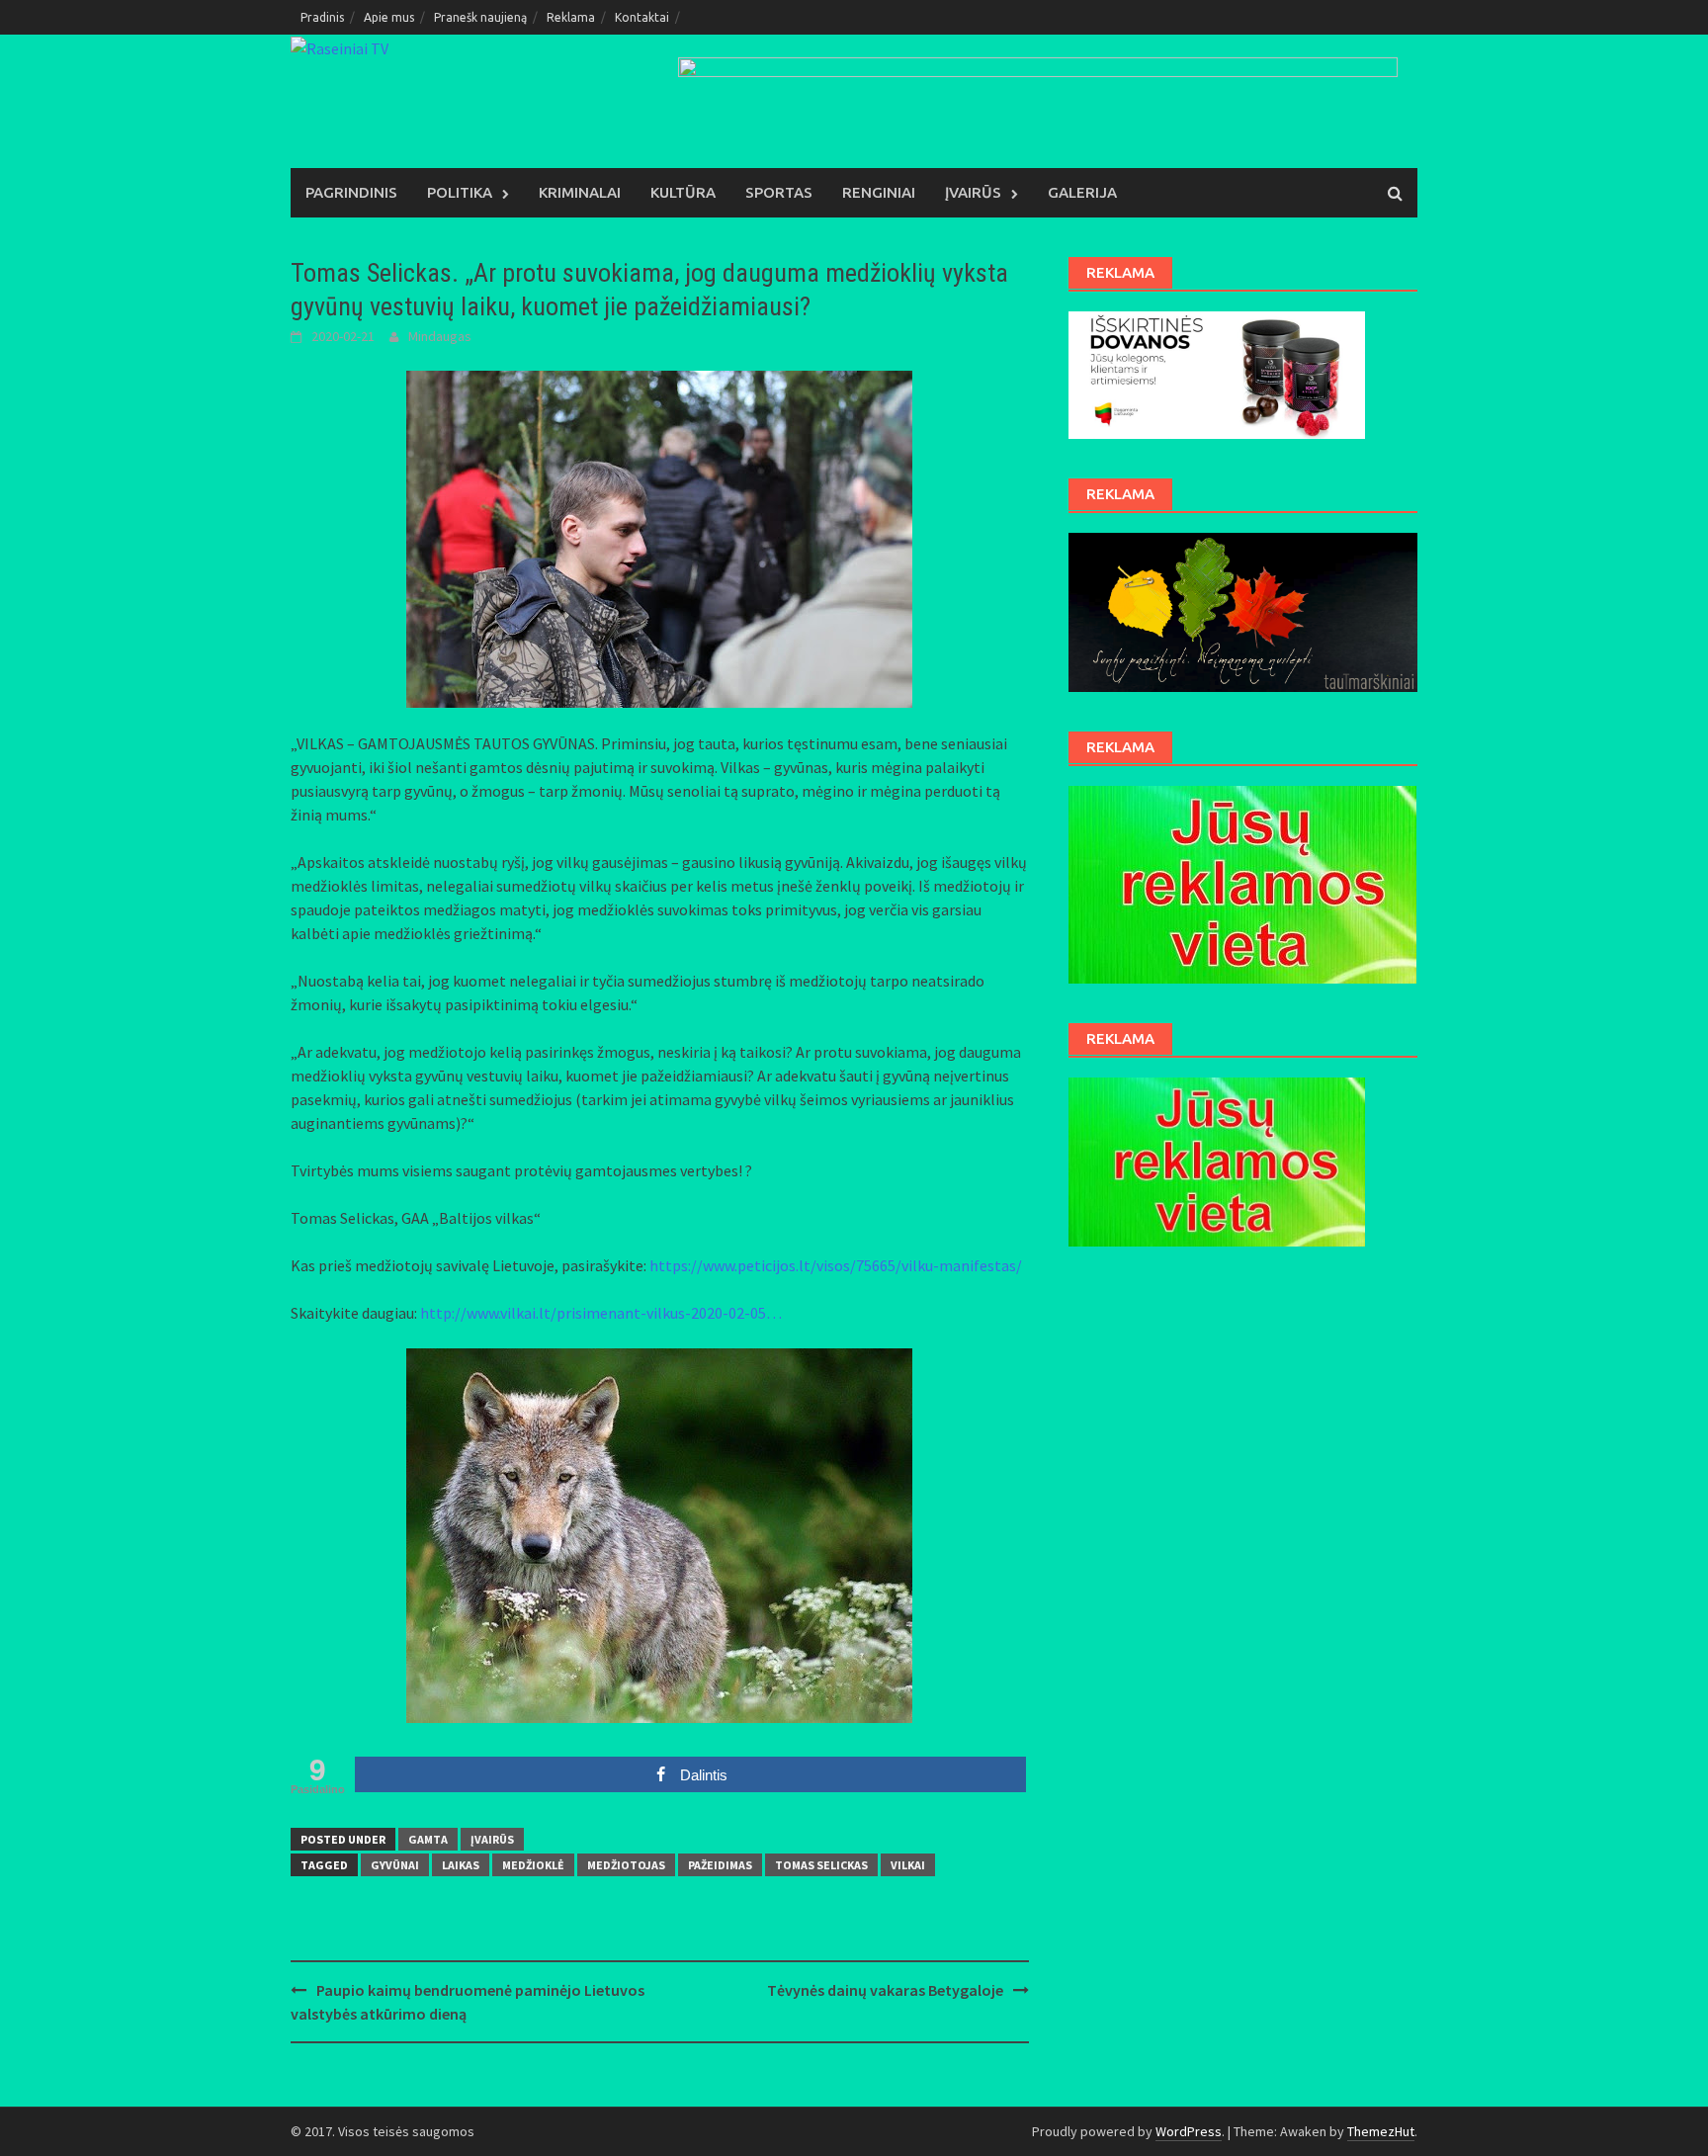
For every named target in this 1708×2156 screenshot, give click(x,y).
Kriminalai (580, 192)
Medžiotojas (626, 1865)
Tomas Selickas (821, 1865)
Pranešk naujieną (480, 17)
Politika (460, 192)
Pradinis (322, 17)
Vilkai (908, 1865)
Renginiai (879, 192)
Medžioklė (533, 1865)
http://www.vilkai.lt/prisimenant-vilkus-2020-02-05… (601, 1313)
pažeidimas (720, 1865)
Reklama (571, 17)
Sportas (779, 192)
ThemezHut (1381, 2131)
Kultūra (683, 192)
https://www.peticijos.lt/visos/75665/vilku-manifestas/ (836, 1265)
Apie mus (389, 17)
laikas (461, 1865)
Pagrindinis (351, 192)
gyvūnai (395, 1865)
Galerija (1082, 192)
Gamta (428, 1839)
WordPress (1189, 2131)
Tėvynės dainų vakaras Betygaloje (885, 1990)
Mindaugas (440, 336)
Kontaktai (642, 17)
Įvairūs (973, 192)
